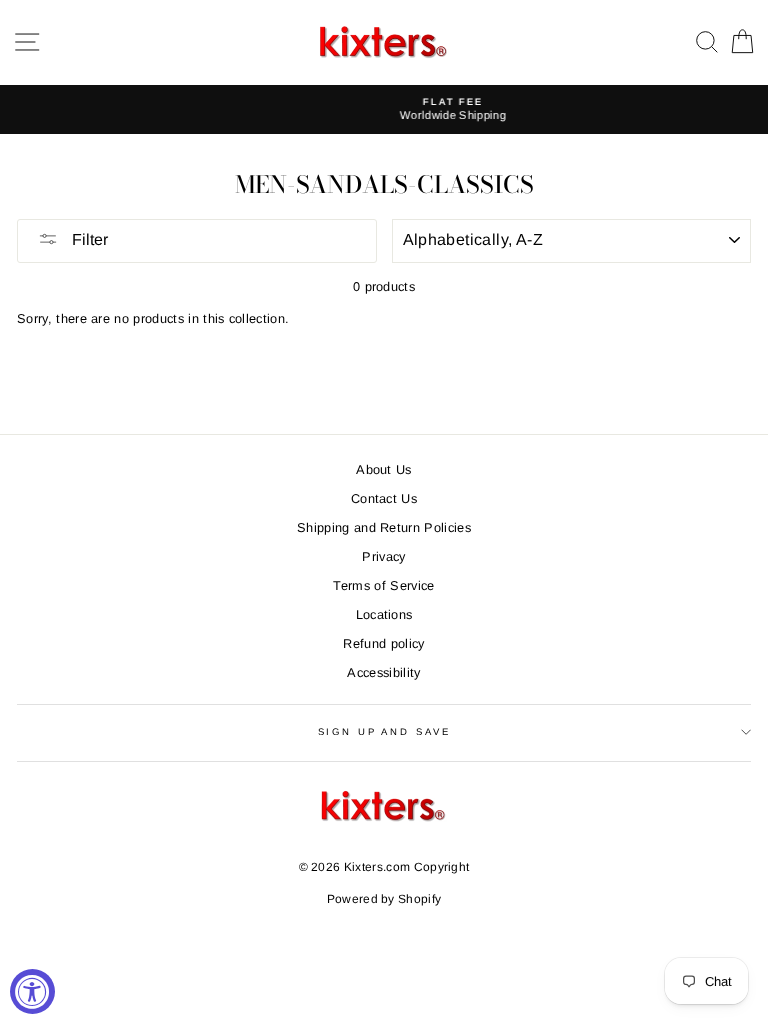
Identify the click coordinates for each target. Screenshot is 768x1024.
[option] (396, 109)
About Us (384, 469)
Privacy (383, 556)
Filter (88, 239)
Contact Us (384, 498)
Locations (384, 614)
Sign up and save (384, 731)
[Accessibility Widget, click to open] (32, 991)
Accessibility (383, 672)
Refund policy (383, 643)
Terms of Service (383, 585)
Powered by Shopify (384, 899)
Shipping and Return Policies (384, 527)
